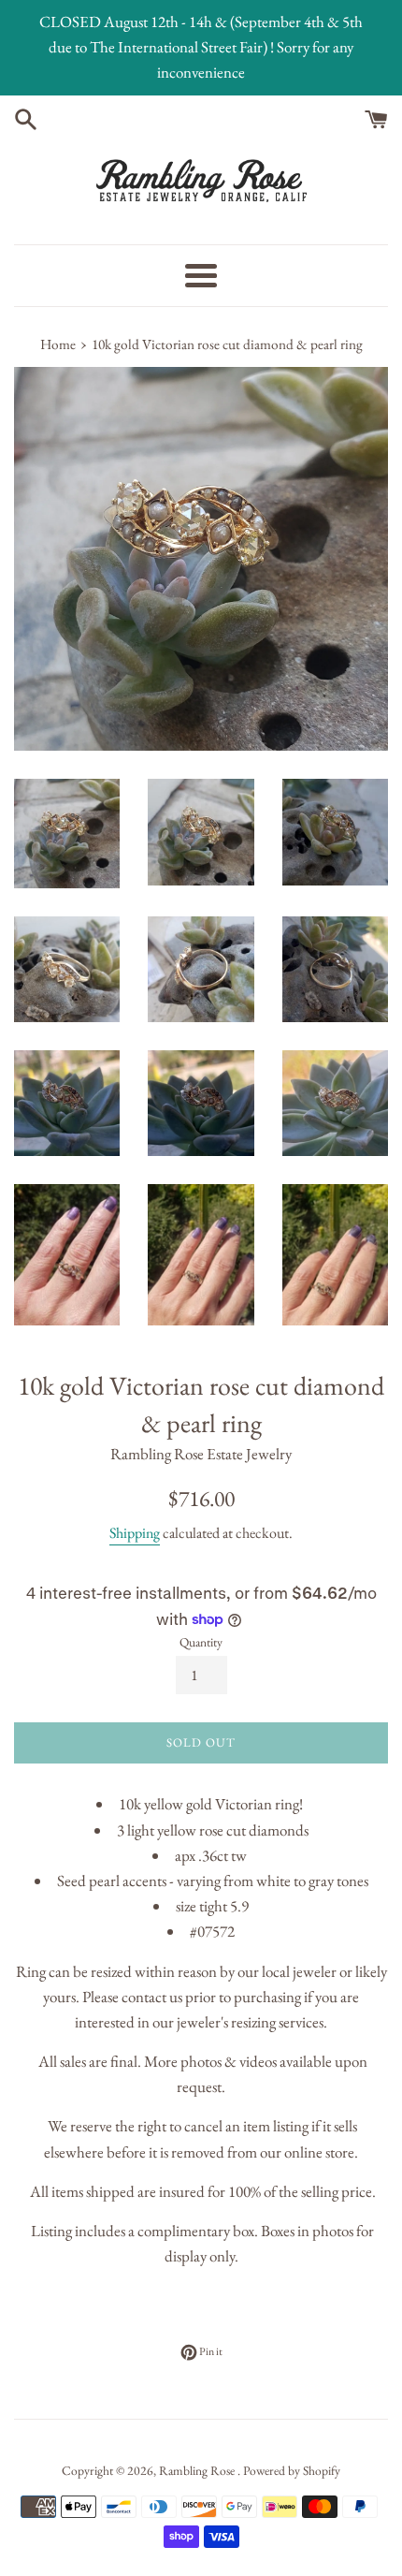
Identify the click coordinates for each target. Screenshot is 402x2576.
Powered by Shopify (292, 2470)
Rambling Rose (198, 2470)
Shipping (135, 1533)
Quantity (201, 1642)
